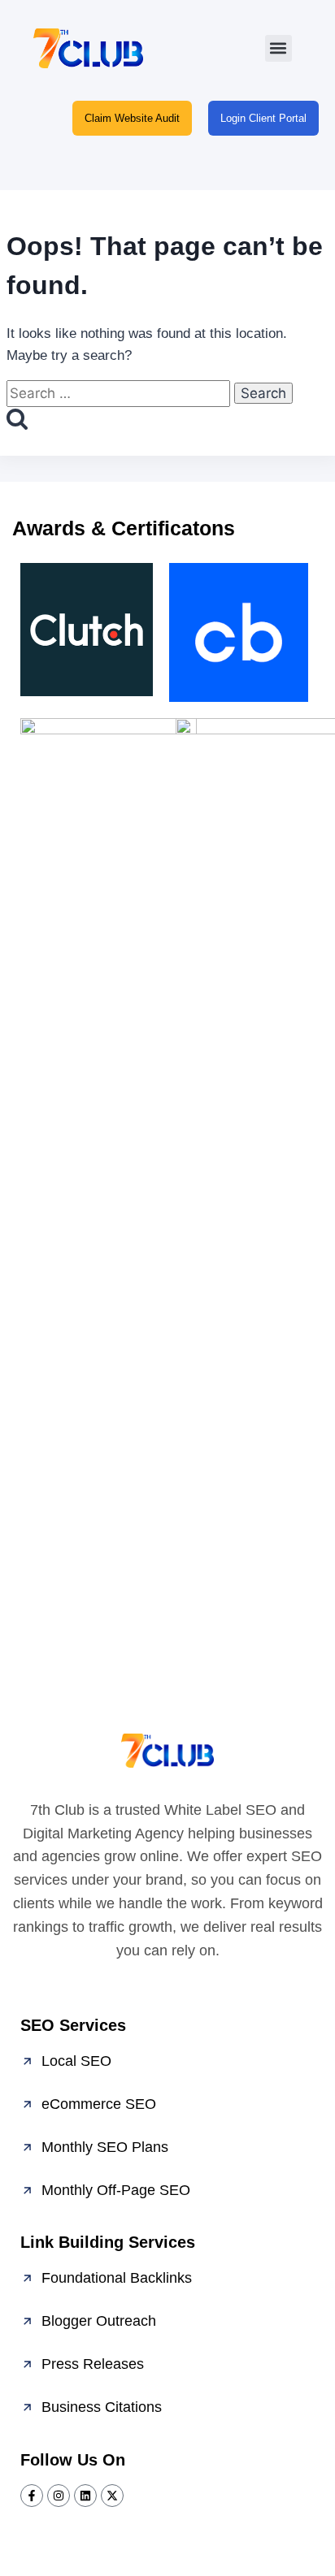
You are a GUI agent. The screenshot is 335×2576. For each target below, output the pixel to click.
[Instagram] (59, 2496)
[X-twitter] (112, 2496)
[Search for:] (120, 394)
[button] (278, 48)
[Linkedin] (85, 2496)
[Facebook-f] (32, 2496)
